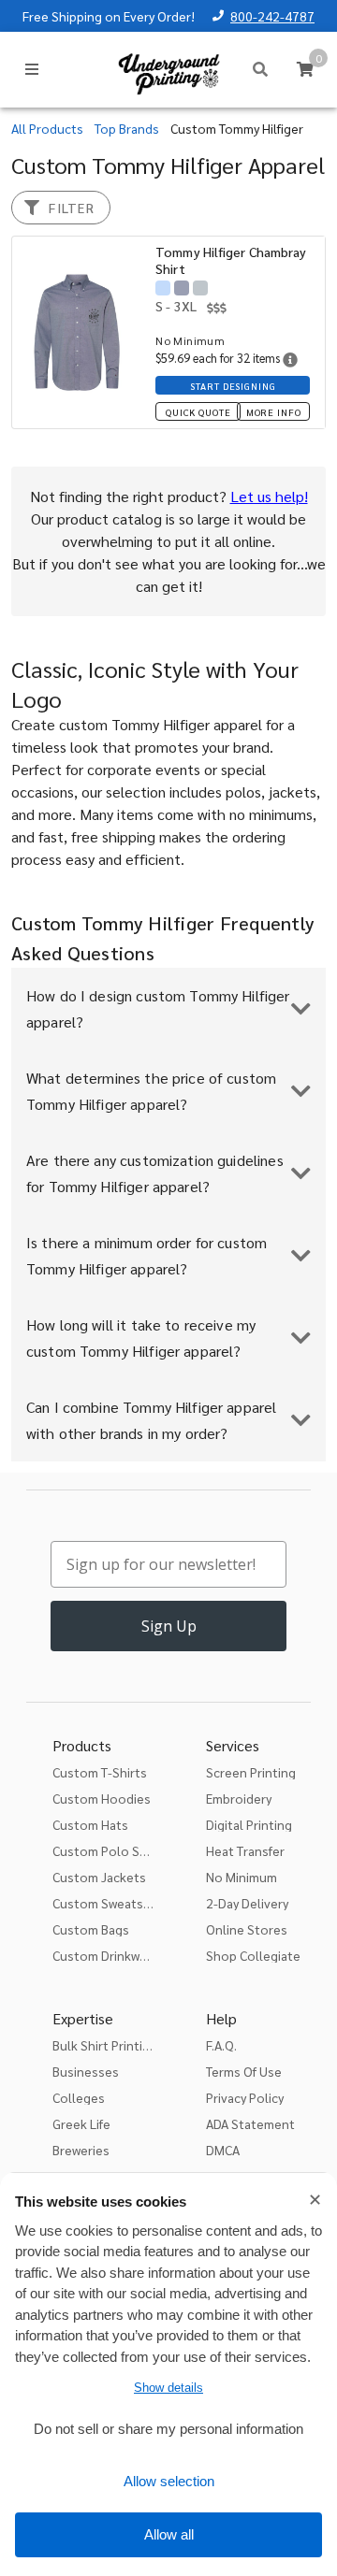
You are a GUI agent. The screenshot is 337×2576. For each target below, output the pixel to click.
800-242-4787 (272, 16)
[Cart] (305, 69)
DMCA (223, 2150)
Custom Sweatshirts (111, 1903)
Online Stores (247, 1929)
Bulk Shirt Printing (105, 2045)
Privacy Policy (245, 2097)
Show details (168, 2388)
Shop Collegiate (253, 1955)
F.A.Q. (221, 2045)
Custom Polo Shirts (110, 1850)
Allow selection (169, 2481)
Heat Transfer (245, 1850)
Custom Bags (91, 1929)
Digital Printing (249, 1824)
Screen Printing (251, 1772)
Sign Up (169, 1626)
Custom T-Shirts (100, 1772)
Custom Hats (90, 1824)
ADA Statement (250, 2123)
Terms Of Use (244, 2071)
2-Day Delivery (247, 1903)
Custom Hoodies (102, 1798)
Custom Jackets (99, 1877)
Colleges (79, 2097)
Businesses (86, 2071)
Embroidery (239, 1798)
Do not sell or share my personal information (168, 2429)
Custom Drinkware (105, 1955)
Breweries (81, 2150)
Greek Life (81, 2123)
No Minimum (242, 1877)
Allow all (169, 2534)
